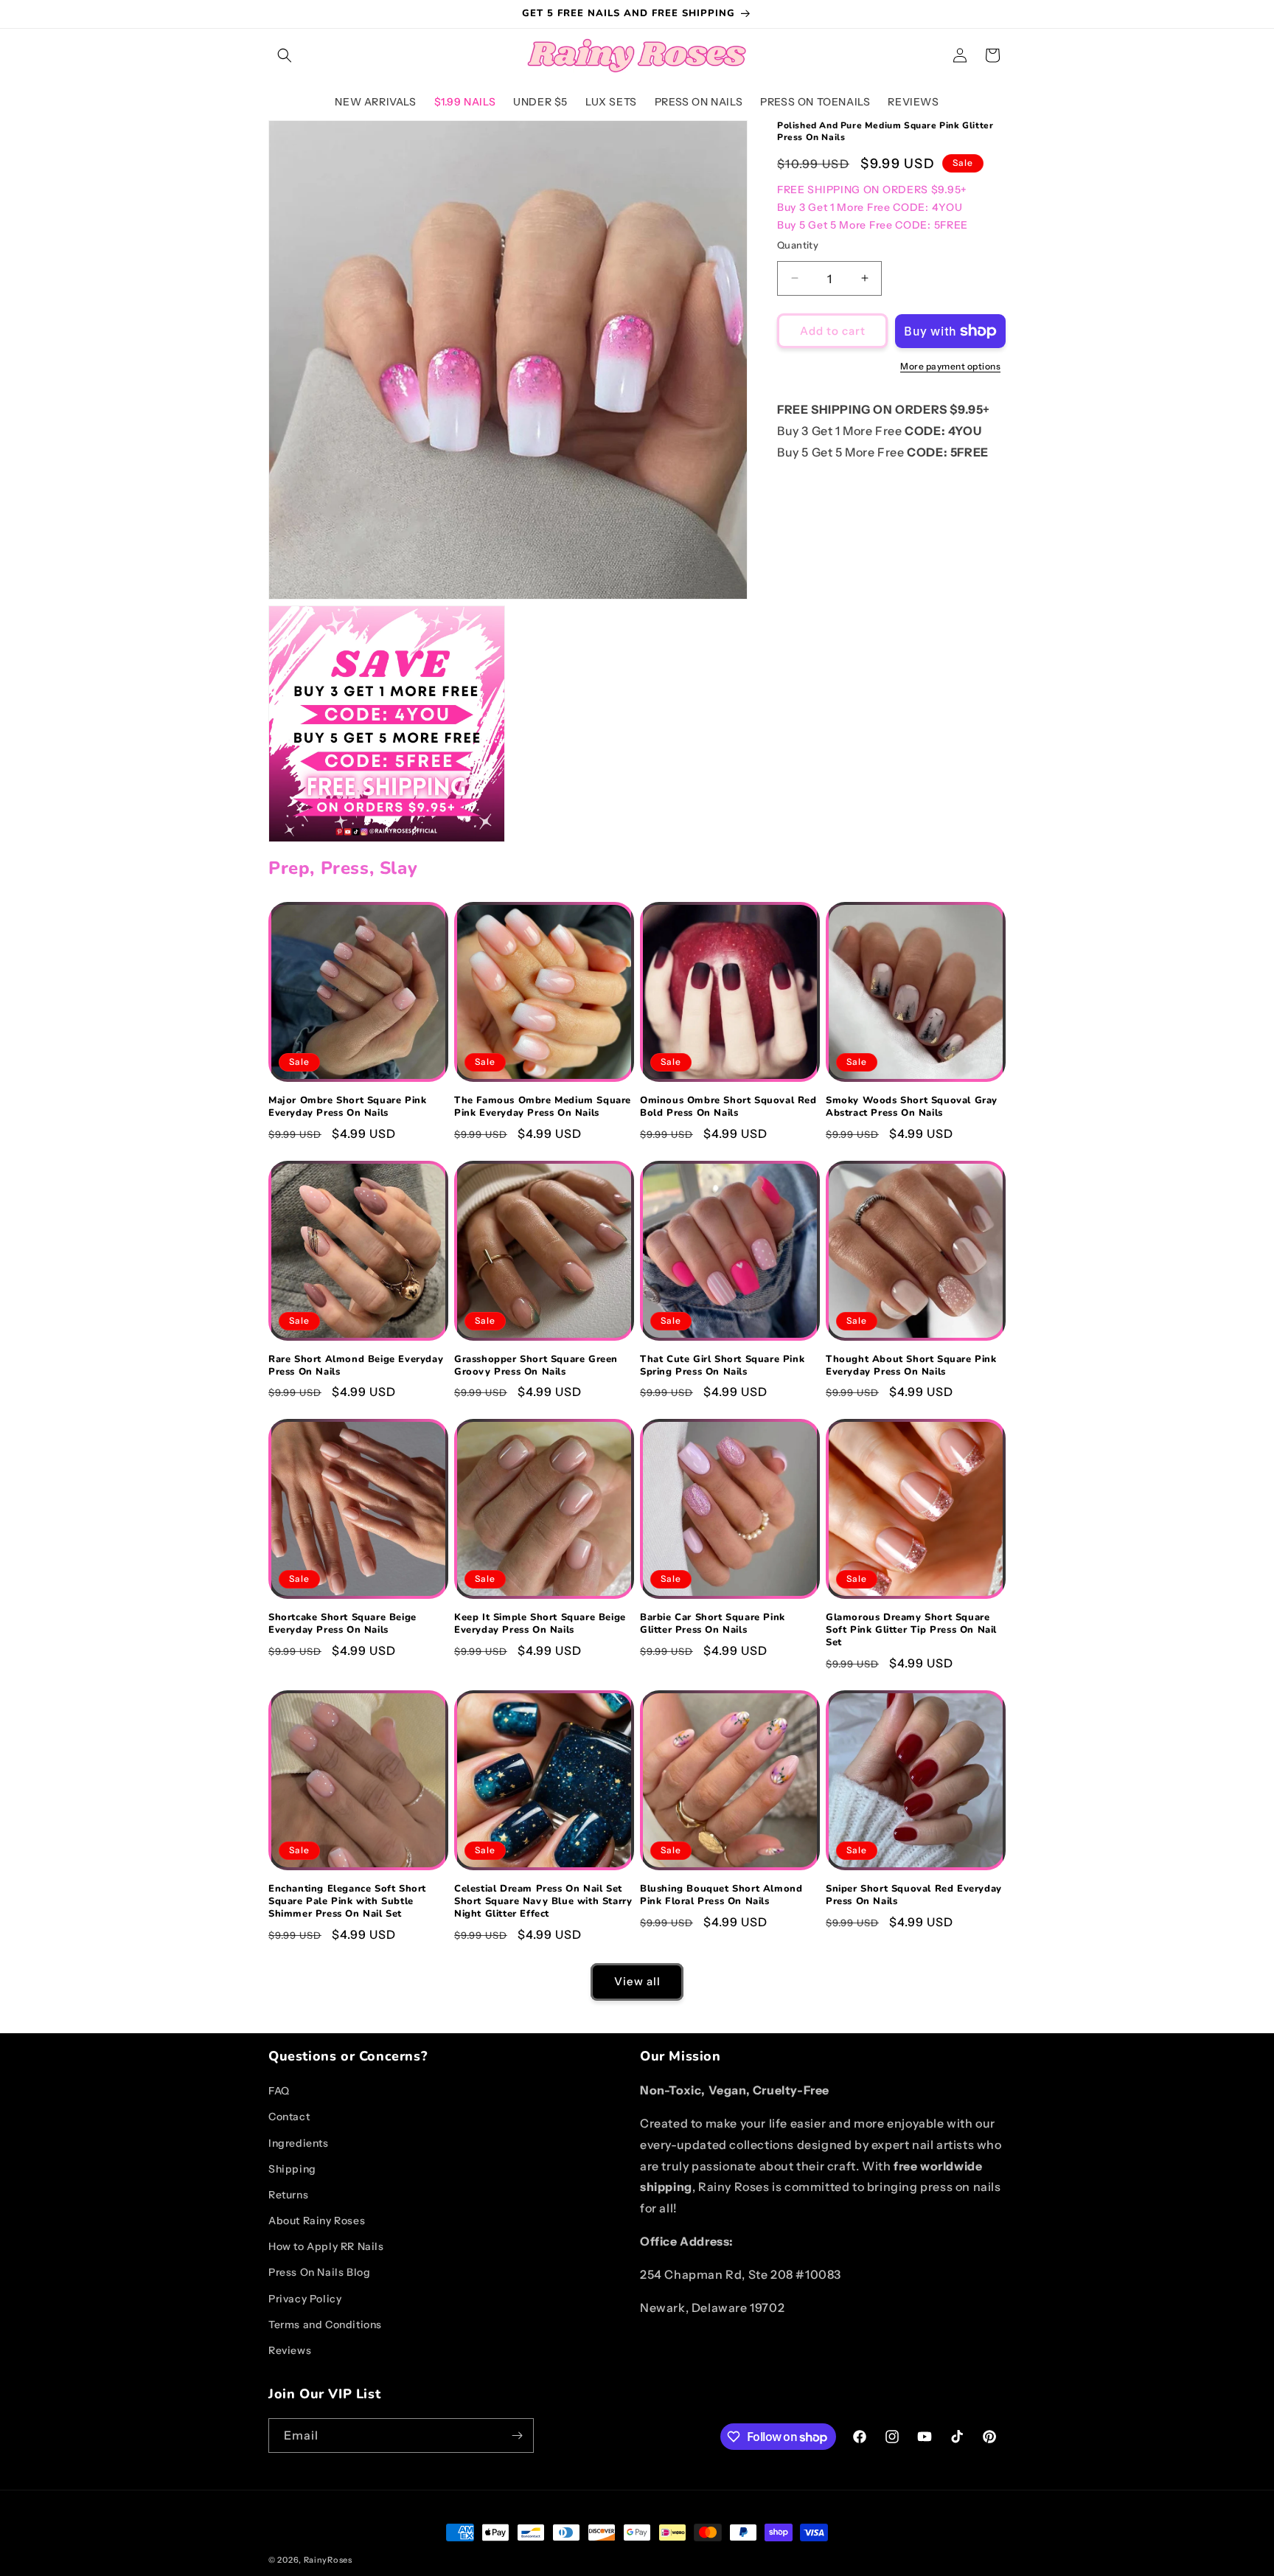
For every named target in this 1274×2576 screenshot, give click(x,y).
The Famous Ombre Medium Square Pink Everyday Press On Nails (543, 1107)
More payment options (950, 366)
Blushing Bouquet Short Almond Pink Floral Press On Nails (721, 1895)
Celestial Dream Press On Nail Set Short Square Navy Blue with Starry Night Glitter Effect (543, 1902)
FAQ (279, 2091)
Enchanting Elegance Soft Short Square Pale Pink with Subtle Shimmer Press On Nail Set (347, 1902)
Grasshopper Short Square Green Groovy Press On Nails (536, 1366)
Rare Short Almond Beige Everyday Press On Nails (356, 1366)
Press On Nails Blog (319, 2272)
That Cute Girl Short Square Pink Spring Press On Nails (722, 1366)
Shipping (292, 2169)
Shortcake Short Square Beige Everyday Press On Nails (342, 1624)
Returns (288, 2195)
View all (637, 1981)
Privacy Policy (305, 2299)
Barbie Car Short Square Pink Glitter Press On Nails (713, 1624)
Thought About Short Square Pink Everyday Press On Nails (911, 1366)
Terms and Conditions (325, 2325)
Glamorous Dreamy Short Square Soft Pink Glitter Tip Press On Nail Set (911, 1630)
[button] (285, 55)
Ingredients (299, 2143)
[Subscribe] (517, 2436)
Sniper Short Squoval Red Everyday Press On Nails (914, 1895)
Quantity (798, 244)
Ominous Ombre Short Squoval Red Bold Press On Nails (728, 1107)
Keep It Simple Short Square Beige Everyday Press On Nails (540, 1624)
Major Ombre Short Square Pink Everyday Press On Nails (347, 1107)
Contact (289, 2117)
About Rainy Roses (317, 2221)
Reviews (290, 2350)
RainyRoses (328, 2560)
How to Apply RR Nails (326, 2246)
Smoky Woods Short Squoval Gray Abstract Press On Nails (912, 1107)
